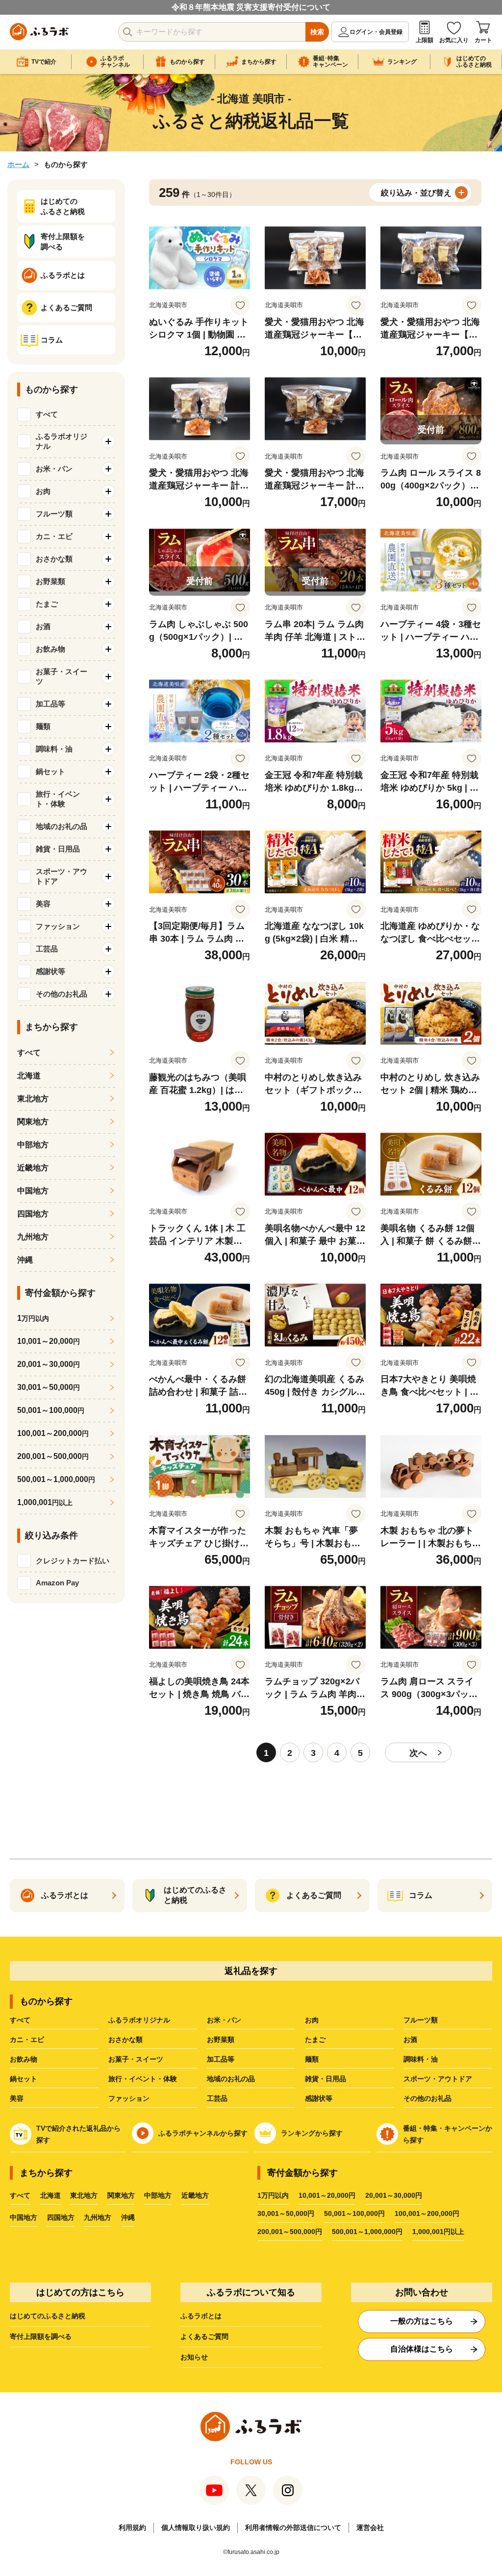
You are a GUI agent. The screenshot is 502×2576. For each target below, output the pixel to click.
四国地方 (33, 1214)
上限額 (425, 40)
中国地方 (33, 1191)
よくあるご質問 (204, 2336)
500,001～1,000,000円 (367, 2232)
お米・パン (224, 2020)
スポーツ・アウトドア (438, 2079)
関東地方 (33, 1122)
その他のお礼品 (427, 2098)
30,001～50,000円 (286, 2213)
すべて (47, 414)
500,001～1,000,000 (56, 1479)
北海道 (29, 1076)
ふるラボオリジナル (139, 2020)
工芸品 (217, 2098)
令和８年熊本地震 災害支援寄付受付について (251, 7)
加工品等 (221, 2059)
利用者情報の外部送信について (293, 2527)
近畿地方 (33, 1168)
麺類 (312, 2059)
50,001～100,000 (51, 1410)
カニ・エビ (27, 2040)
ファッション (129, 2098)
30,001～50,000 (49, 1387)
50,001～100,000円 (354, 2213)
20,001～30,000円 (394, 2195)
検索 (317, 32)
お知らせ (194, 2357)
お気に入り (454, 40)
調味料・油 (421, 2059)
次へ (418, 1753)
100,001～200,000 (53, 1433)
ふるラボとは (201, 2316)
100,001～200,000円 (427, 2213)
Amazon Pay (57, 1583)
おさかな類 (125, 2040)
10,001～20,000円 (327, 2195)
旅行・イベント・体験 (143, 2079)
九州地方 (33, 1237)
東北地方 (33, 1099)
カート (483, 40)
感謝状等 (319, 2098)
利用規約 (132, 2527)
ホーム (18, 164)
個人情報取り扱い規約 (196, 2527)
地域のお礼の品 (231, 2079)
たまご (315, 2040)
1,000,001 (45, 1502)
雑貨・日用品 (326, 2079)
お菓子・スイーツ (136, 2059)
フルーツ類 (421, 2020)
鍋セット (24, 2079)
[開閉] (108, 441)
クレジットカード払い (73, 1561)
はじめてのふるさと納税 (48, 2316)
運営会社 (370, 2527)
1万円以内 (273, 2195)
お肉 (312, 2020)
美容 (17, 2098)
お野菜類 (221, 2040)
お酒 (410, 2040)
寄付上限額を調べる (41, 2336)
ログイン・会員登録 (376, 32)
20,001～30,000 (49, 1364)
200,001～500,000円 (290, 2232)
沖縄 (25, 1260)
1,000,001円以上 (438, 2232)
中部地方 (33, 1145)
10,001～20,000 (49, 1341)
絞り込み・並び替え (416, 193)
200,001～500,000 (53, 1456)
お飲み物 (24, 2059)
